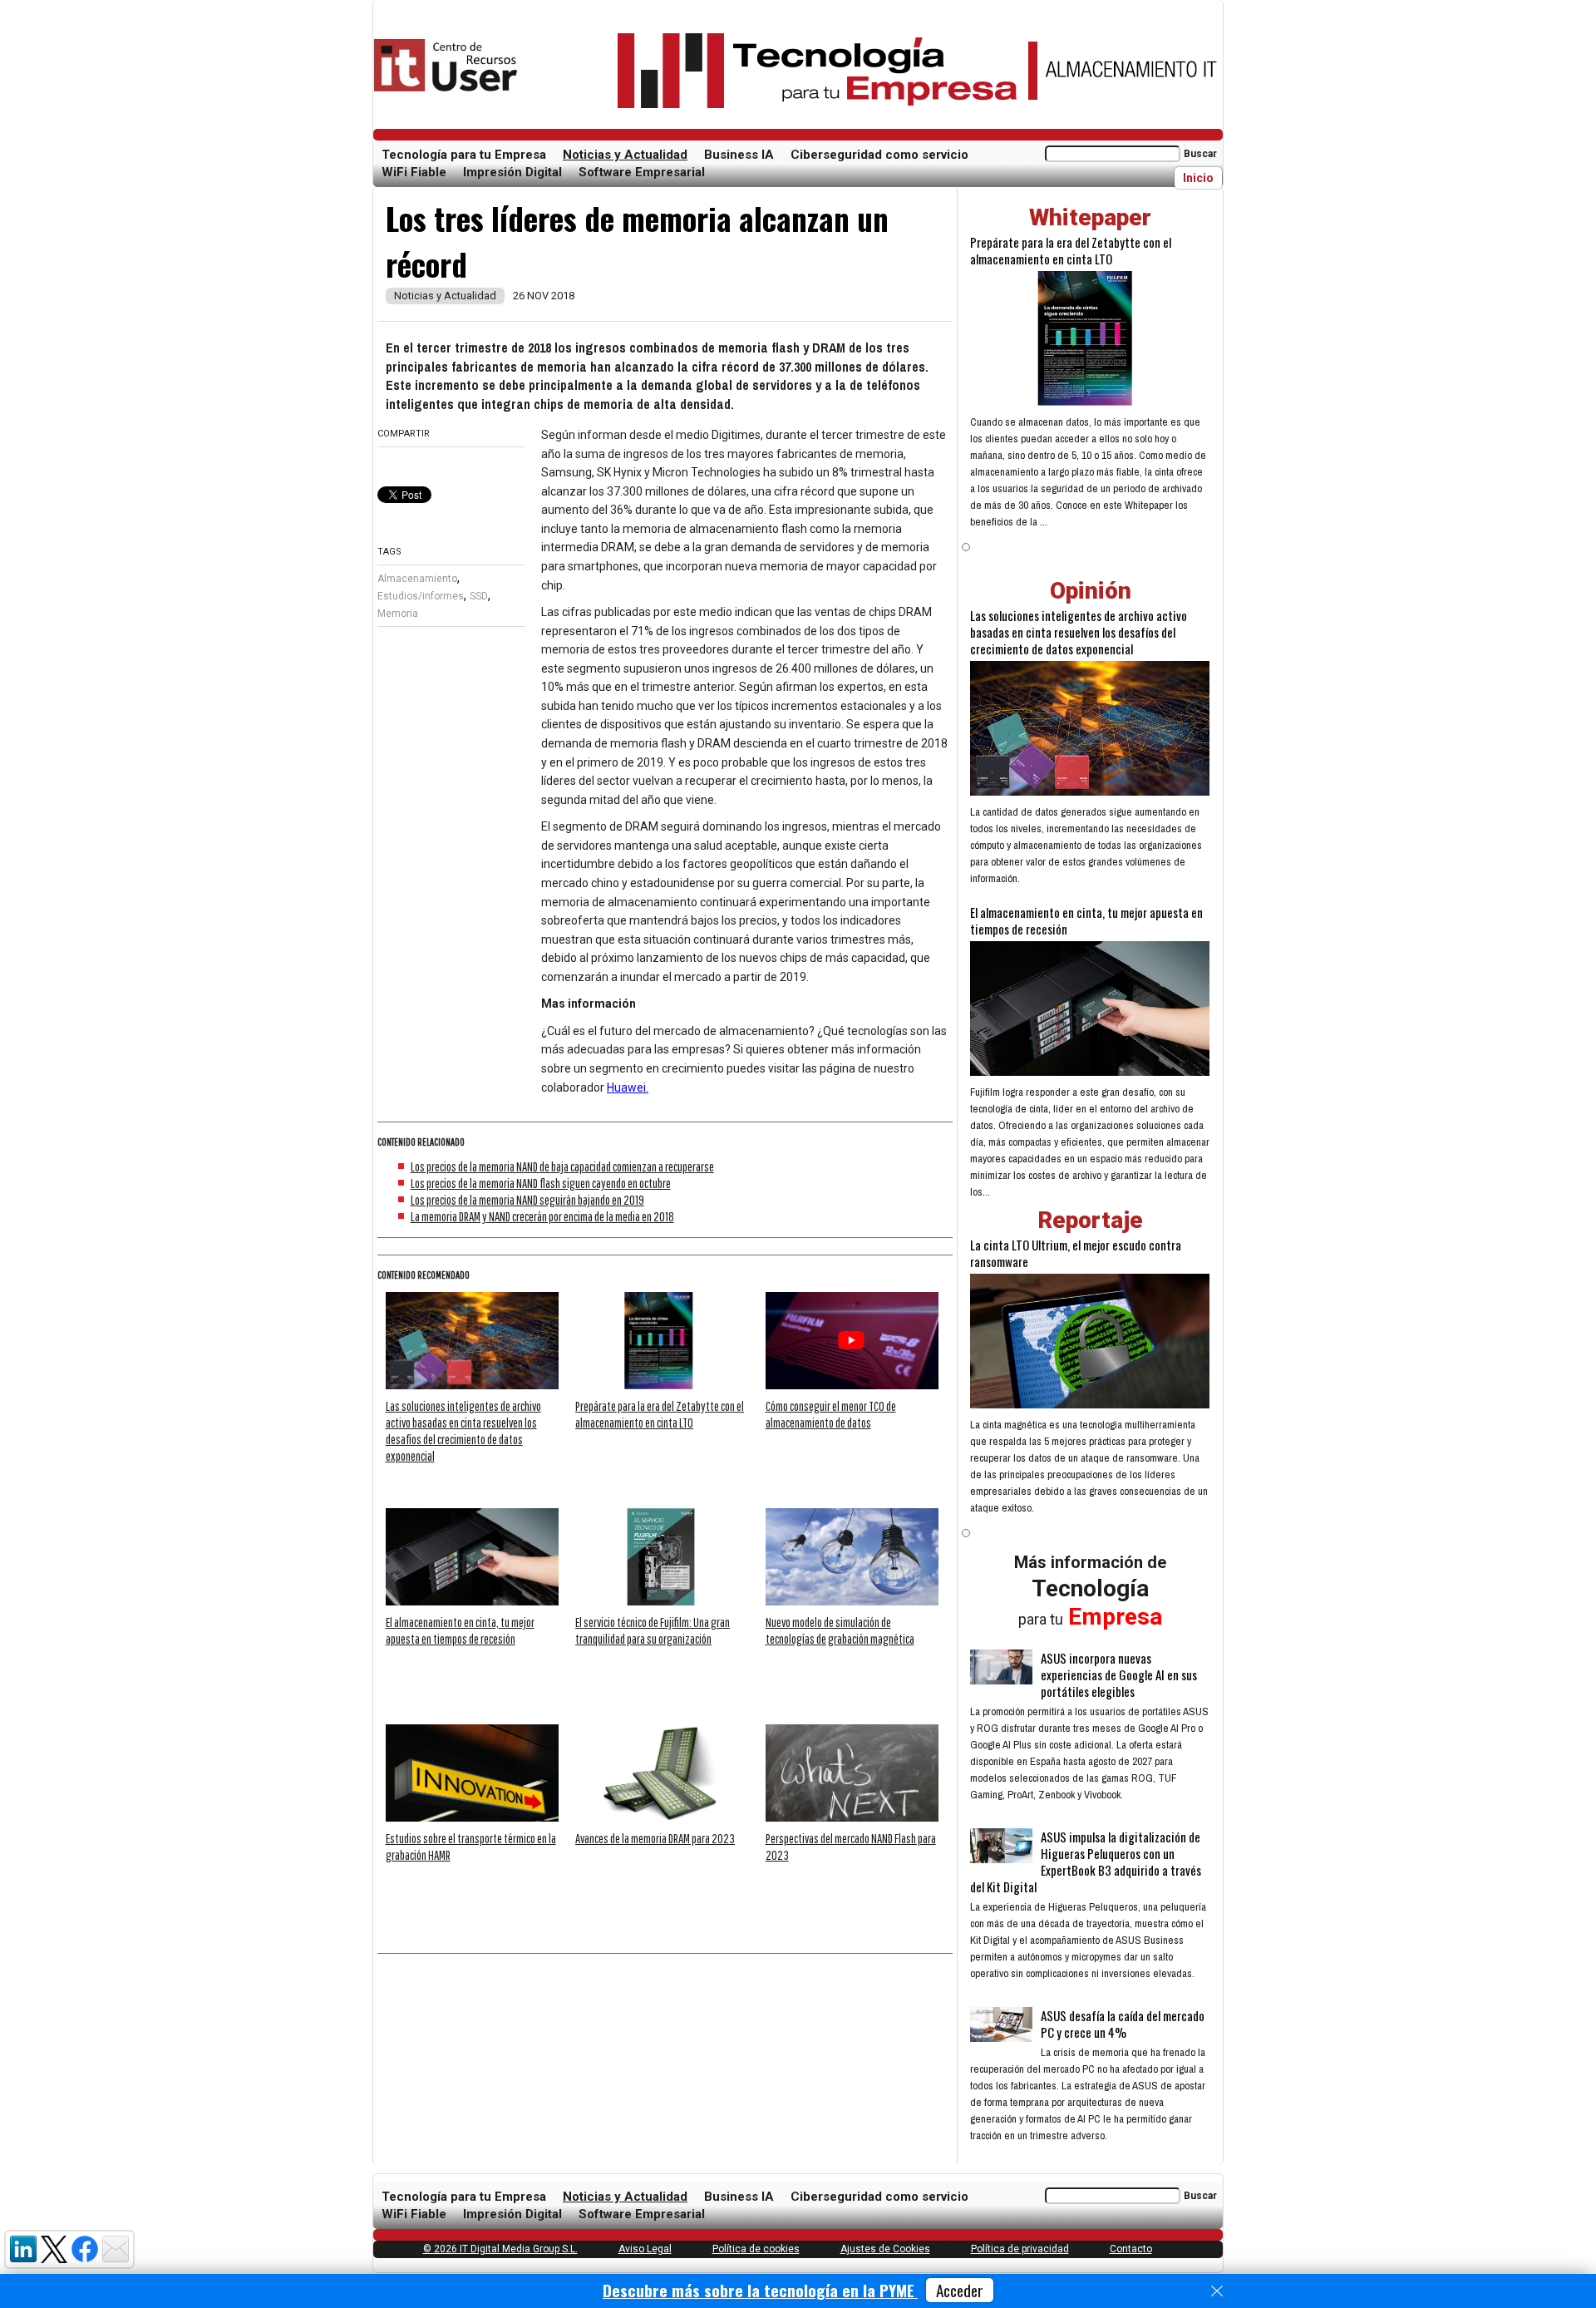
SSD (479, 596)
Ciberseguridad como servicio (879, 155)
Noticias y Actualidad (625, 155)
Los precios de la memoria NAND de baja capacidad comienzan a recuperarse (562, 1166)
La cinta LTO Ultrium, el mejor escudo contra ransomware (1076, 1253)
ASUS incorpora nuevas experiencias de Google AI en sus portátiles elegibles (1119, 1674)
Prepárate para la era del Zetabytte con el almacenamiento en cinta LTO (1071, 250)
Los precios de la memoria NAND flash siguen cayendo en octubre (541, 1183)
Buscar (1200, 154)
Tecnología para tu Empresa (464, 155)
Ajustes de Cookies (885, 2249)
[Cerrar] (1217, 2291)
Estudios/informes (421, 596)
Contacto (1131, 2249)
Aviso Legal (645, 2249)
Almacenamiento (417, 579)
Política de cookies (756, 2249)
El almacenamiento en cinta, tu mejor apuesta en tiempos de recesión (1086, 920)
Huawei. (628, 1087)
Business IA (739, 155)
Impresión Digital (512, 172)
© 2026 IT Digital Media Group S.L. (500, 2249)
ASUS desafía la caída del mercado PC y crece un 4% (1123, 2024)
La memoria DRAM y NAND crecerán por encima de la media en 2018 (542, 1216)
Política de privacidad (1020, 2249)
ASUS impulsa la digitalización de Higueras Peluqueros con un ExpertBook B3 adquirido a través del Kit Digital (1086, 1862)
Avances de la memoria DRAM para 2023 (655, 1838)
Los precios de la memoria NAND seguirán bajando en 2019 (527, 1200)
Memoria (398, 614)
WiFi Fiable (414, 172)
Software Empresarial (642, 172)
